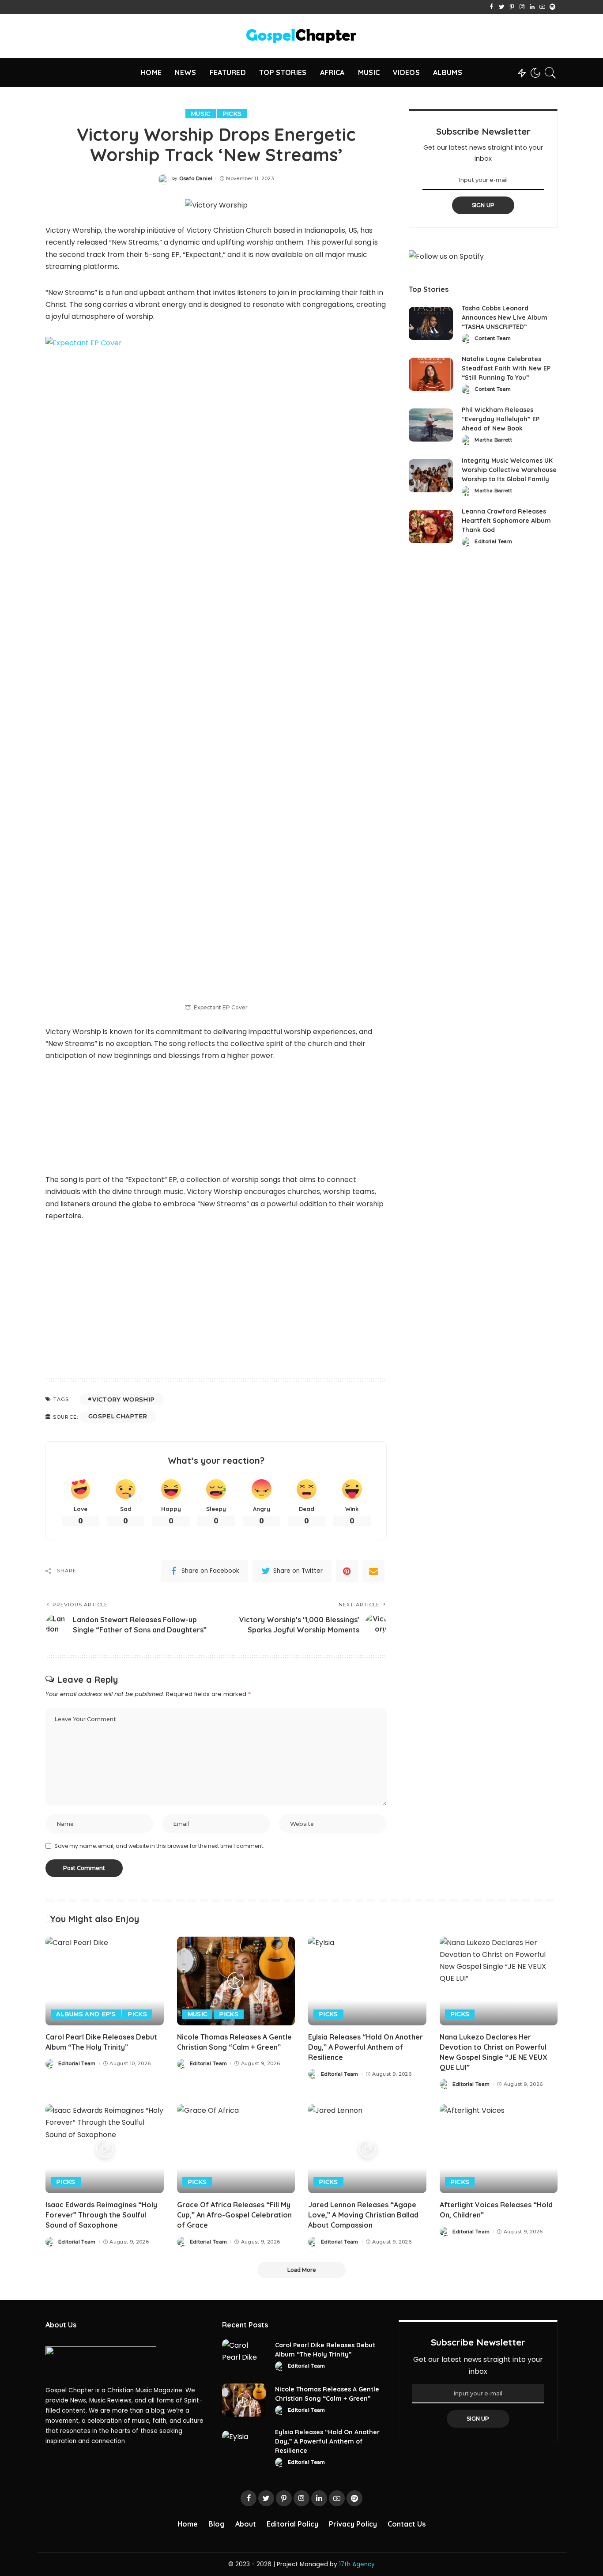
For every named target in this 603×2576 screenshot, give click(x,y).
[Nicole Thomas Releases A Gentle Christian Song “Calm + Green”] (236, 1981)
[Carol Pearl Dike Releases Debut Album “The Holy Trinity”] (105, 1981)
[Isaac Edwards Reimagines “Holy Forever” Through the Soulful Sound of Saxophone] (105, 2149)
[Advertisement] (216, 1298)
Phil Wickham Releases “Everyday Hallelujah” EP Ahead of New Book (501, 419)
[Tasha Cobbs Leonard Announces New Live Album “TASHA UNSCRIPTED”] (431, 323)
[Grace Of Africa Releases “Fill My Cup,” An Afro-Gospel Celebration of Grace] (236, 2149)
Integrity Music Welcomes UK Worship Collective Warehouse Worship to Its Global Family (509, 470)
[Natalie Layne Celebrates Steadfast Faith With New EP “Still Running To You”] (431, 374)
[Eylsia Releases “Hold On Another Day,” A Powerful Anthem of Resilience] (367, 1981)
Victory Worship (123, 1399)
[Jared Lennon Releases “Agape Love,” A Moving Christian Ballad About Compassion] (367, 2149)
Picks (232, 113)
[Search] (550, 73)
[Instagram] (522, 7)
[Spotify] (552, 7)
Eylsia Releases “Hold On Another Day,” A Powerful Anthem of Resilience (366, 2047)
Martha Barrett (493, 440)
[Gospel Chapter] (301, 36)
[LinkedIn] (532, 7)
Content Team (493, 338)
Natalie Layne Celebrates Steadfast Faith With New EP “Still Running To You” (506, 368)
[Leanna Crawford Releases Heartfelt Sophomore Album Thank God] (431, 527)
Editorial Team (493, 542)
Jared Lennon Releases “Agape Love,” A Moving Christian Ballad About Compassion (363, 2215)
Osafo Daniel (196, 179)
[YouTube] (542, 7)
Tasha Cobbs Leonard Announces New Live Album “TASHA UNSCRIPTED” (505, 317)
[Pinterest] (512, 7)
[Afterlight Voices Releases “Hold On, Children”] (499, 2149)
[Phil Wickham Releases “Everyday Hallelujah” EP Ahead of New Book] (431, 425)
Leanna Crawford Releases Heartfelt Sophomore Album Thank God (506, 521)
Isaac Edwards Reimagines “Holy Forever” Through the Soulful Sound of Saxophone (101, 2215)
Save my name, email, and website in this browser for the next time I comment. (159, 1846)
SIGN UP (483, 205)
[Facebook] (492, 7)
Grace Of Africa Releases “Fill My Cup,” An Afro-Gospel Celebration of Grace (234, 2215)
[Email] (373, 1571)
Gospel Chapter (118, 1416)
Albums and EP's (86, 2014)
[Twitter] (502, 7)
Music (201, 113)
